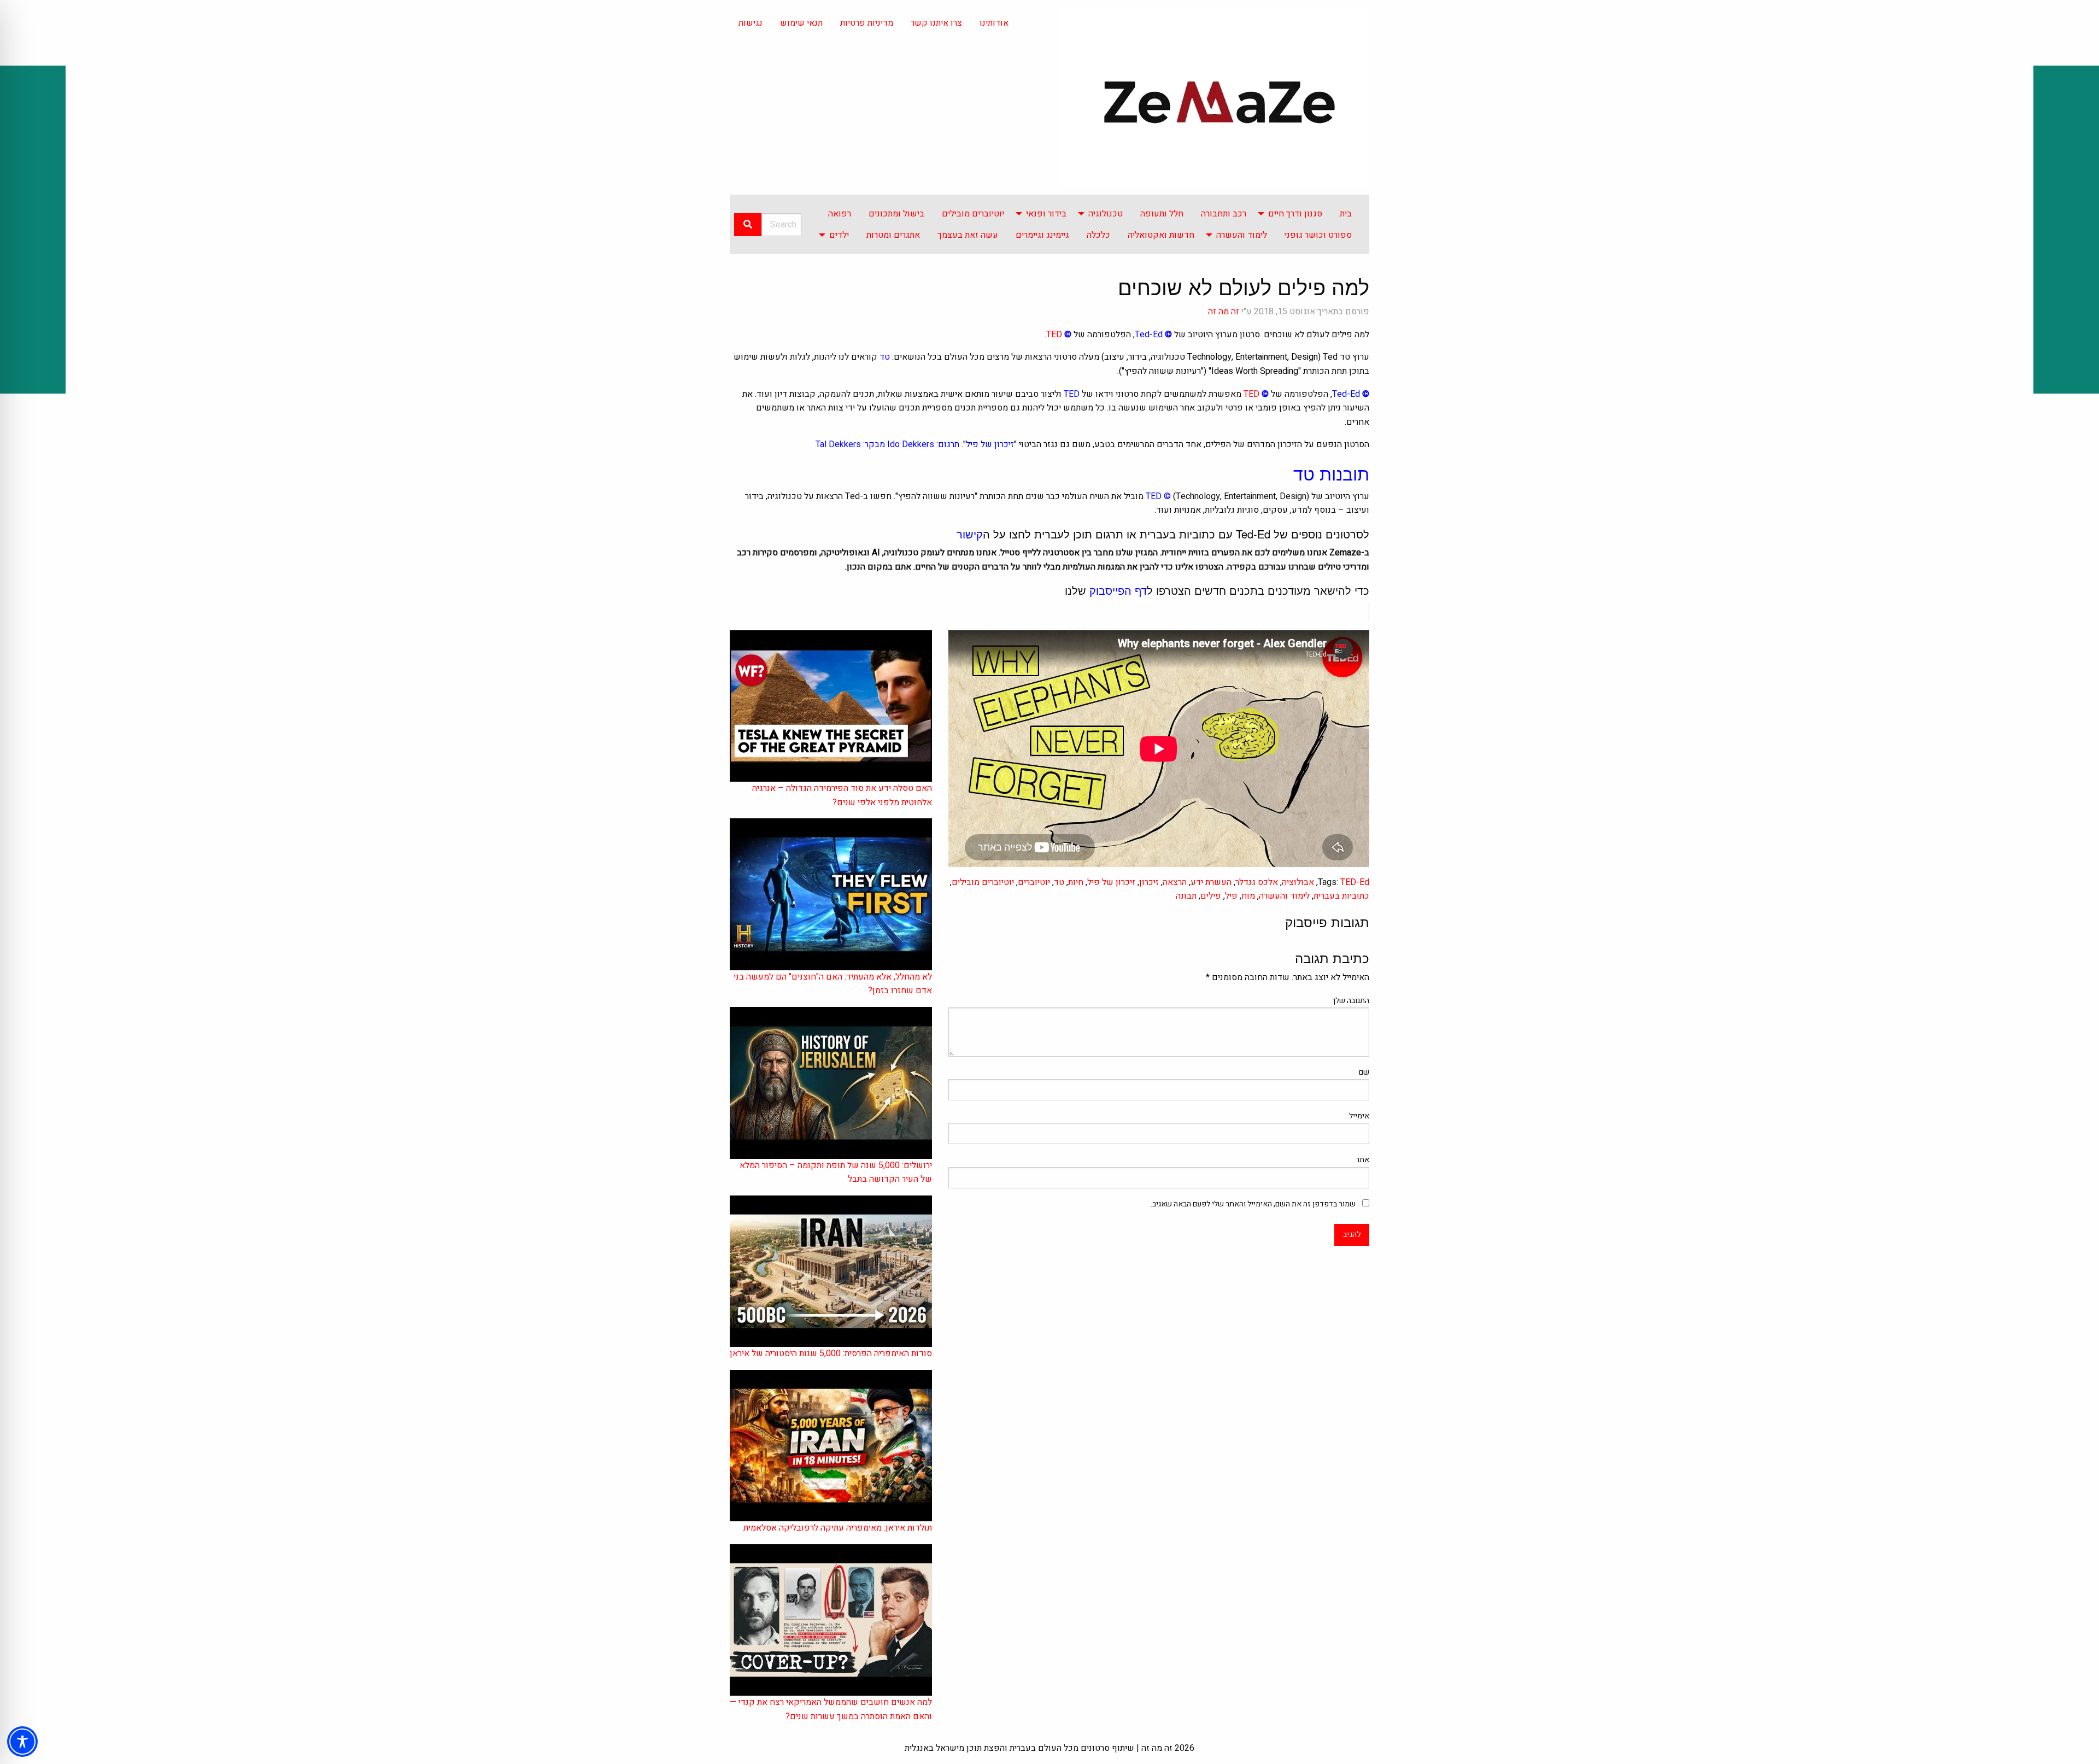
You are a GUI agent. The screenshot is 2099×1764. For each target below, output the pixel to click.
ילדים (839, 235)
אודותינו (994, 23)
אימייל (1359, 1116)
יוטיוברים (1034, 882)
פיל (1231, 896)
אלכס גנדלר (1257, 882)
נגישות (751, 23)
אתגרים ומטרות (893, 235)
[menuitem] (1346, 214)
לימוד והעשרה (1242, 235)
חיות (1076, 882)
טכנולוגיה (1106, 214)
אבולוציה (1298, 882)
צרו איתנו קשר (936, 23)
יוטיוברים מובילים (973, 214)
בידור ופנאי (1046, 214)
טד (1059, 882)
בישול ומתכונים (896, 214)
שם (1364, 1072)
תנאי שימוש (801, 23)
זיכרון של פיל (1111, 882)
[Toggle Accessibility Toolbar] (22, 1742)
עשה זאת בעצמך (968, 235)
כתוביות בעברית (1341, 896)
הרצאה (1175, 882)
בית (1346, 214)
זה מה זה (1224, 312)
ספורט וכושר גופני (1318, 235)
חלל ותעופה (1162, 214)
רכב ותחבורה (1224, 214)
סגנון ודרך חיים (1295, 214)
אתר (1362, 1160)
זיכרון (1149, 882)
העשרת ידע (1211, 882)
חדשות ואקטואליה (1161, 235)
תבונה (1186, 896)
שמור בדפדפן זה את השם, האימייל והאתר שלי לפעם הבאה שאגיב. (1253, 1204)
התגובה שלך (1350, 1001)
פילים (1211, 896)
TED (1054, 335)
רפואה (840, 214)
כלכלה (1098, 235)
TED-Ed (1355, 882)
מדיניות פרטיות (867, 23)
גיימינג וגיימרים (1042, 235)
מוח (1248, 896)
